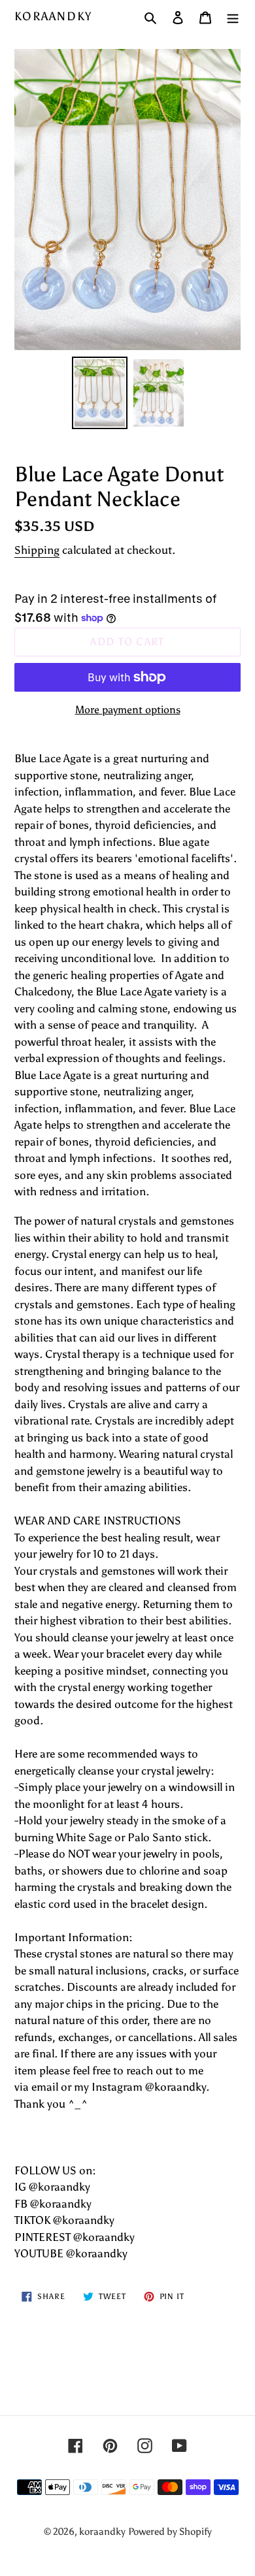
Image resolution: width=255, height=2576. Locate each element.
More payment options (128, 710)
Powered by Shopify (170, 2532)
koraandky (53, 17)
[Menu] (233, 17)
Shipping (37, 550)
